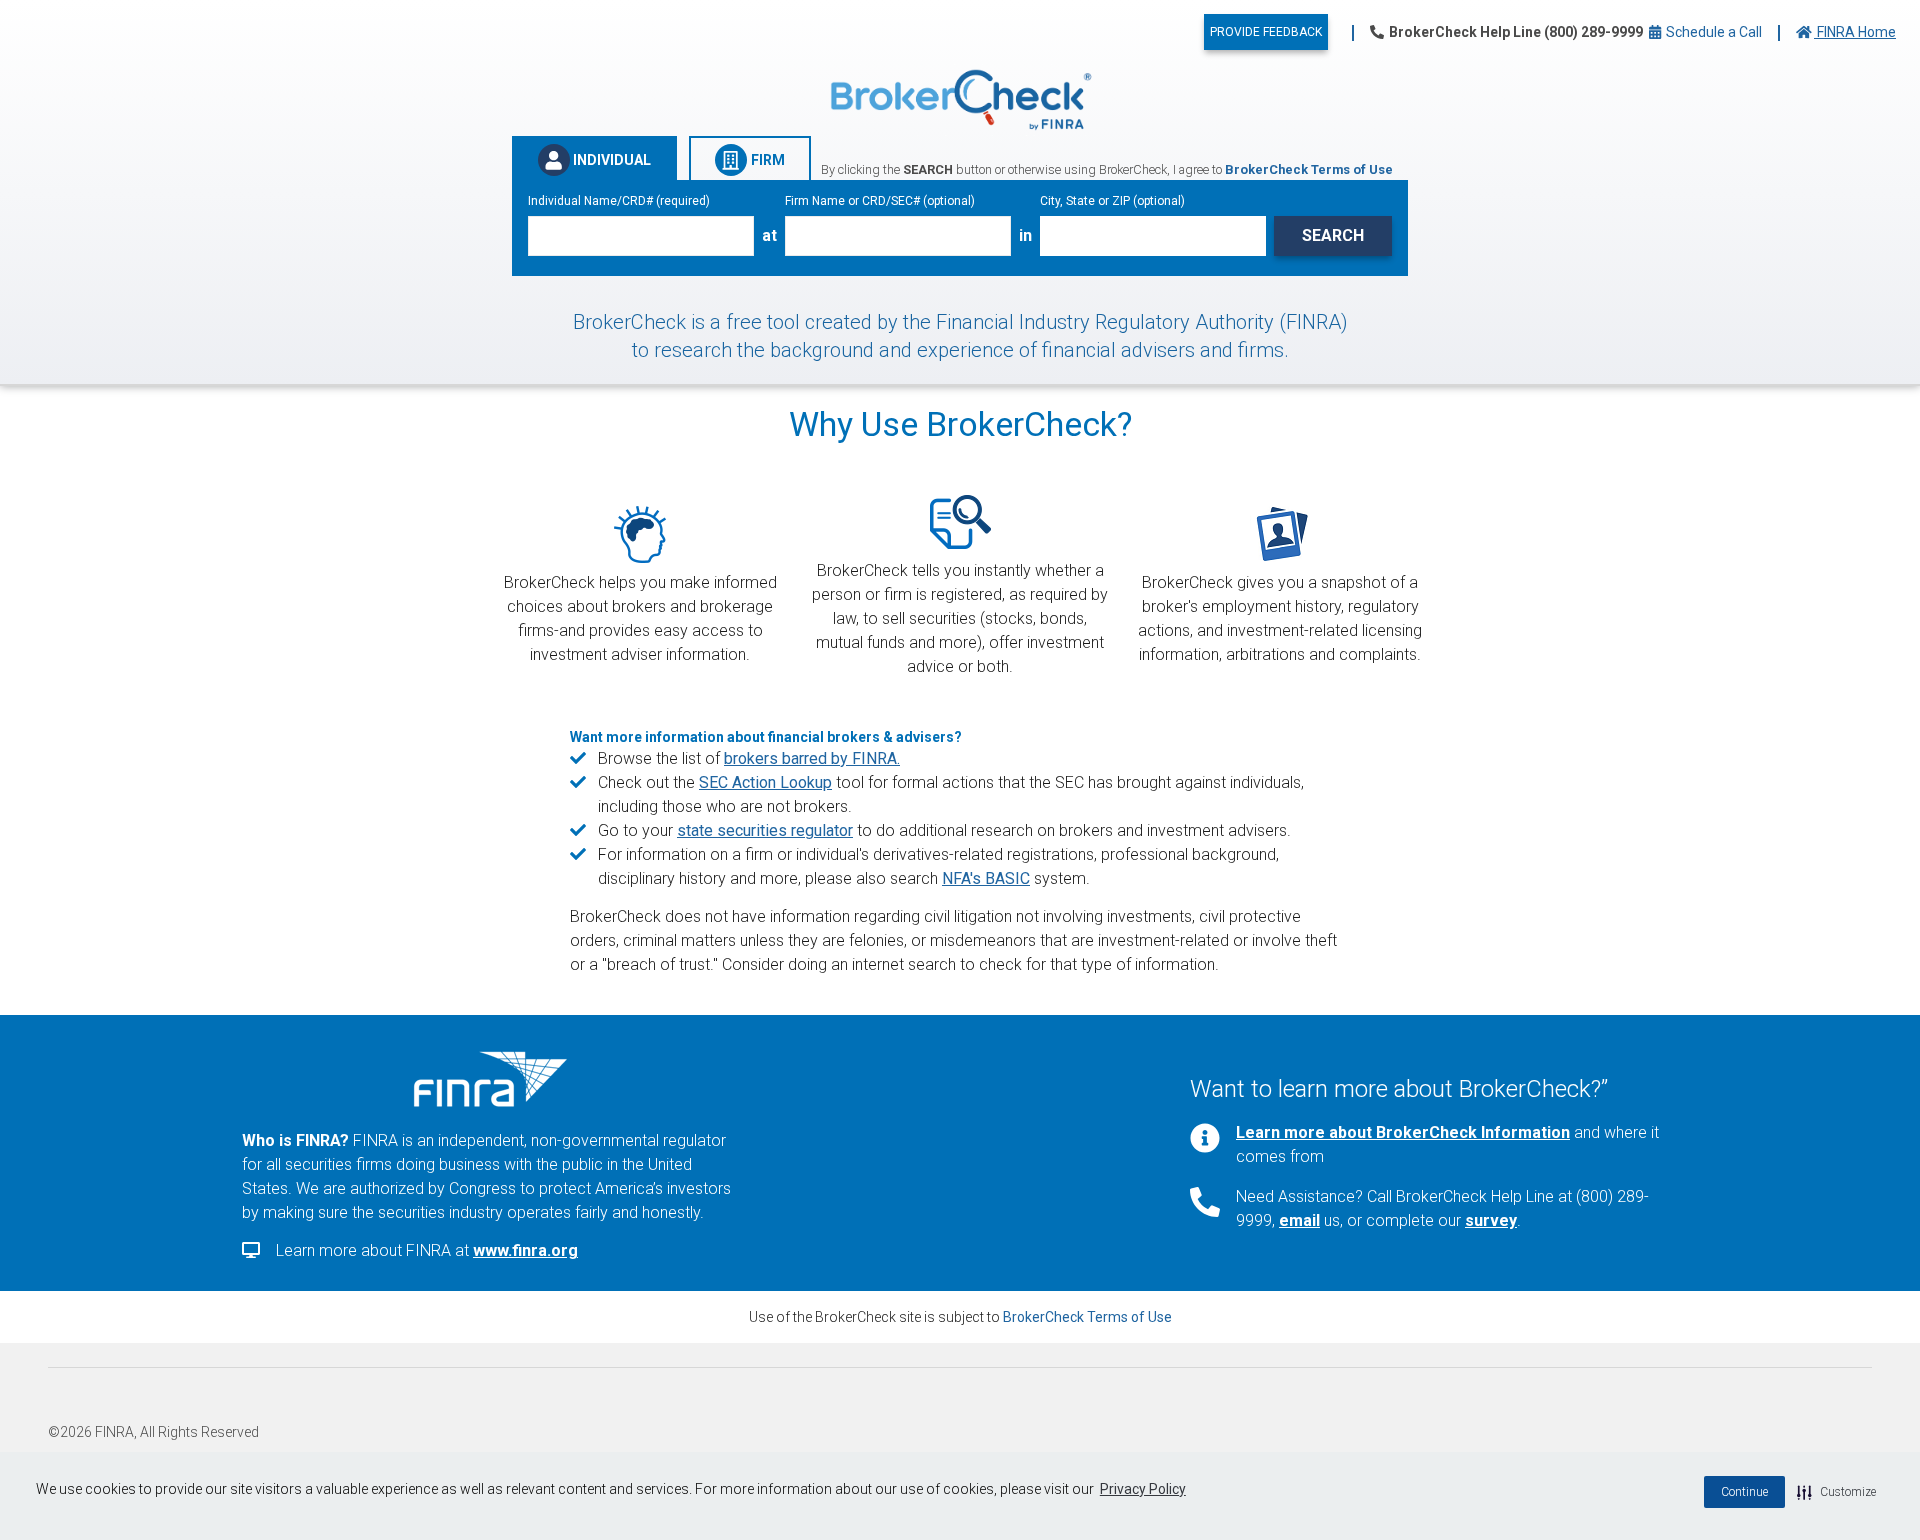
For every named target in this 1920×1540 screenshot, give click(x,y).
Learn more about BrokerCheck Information (1403, 1132)
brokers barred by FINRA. (812, 758)
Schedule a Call (1712, 32)
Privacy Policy (1143, 1489)
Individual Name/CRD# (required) (619, 201)
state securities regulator (765, 830)
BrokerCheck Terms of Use (1087, 1317)
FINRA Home (1855, 32)
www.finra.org (525, 1250)
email (1299, 1220)
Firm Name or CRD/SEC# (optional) (880, 201)
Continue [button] (1744, 1492)
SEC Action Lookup (765, 782)
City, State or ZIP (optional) (1112, 201)
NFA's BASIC (986, 878)
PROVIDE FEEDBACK (1266, 32)
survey (1491, 1220)
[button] (1836, 1492)
